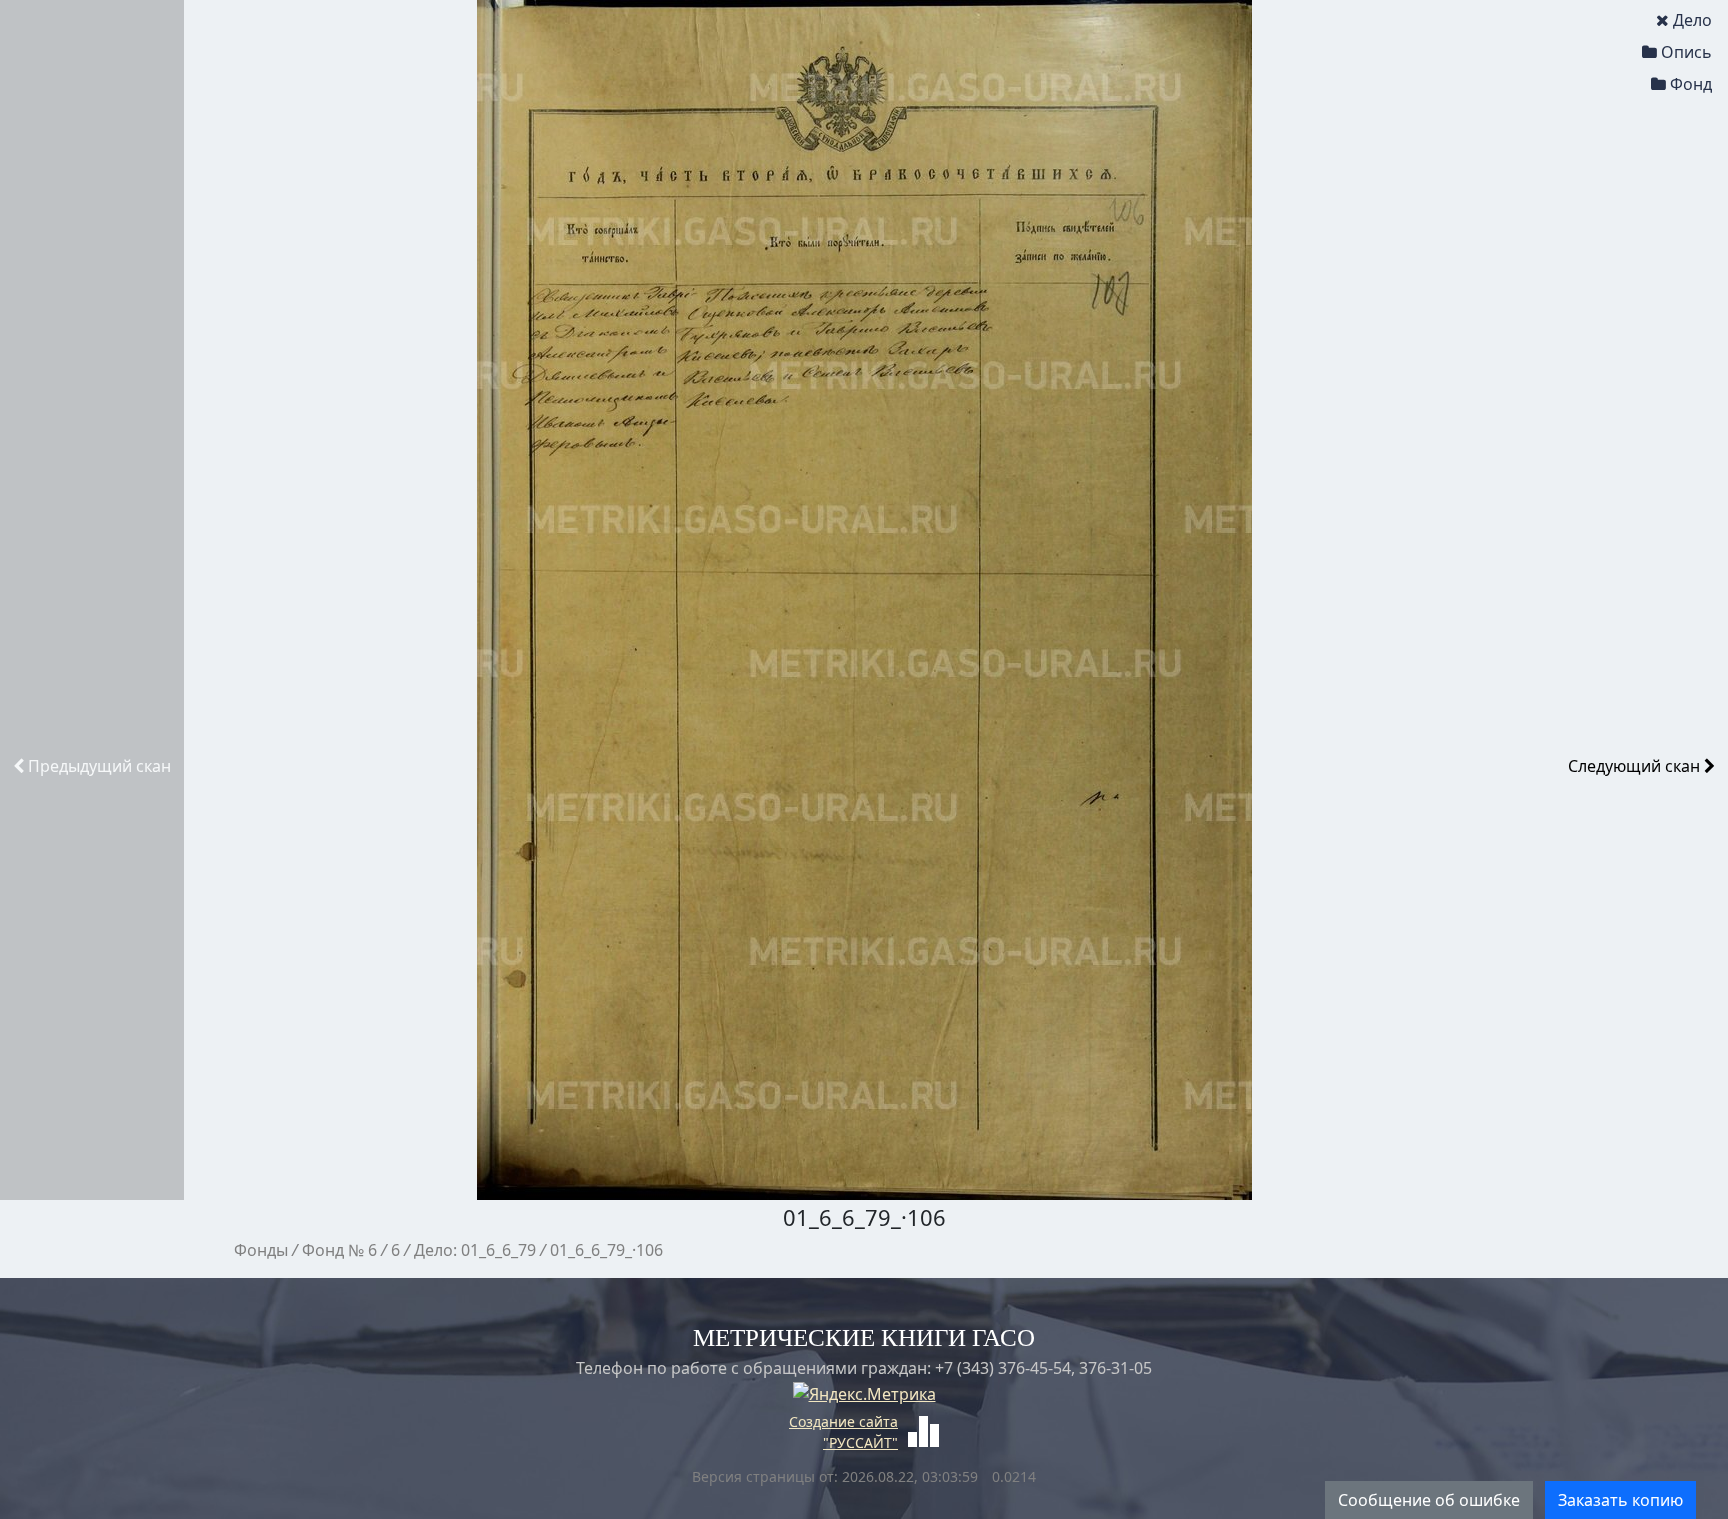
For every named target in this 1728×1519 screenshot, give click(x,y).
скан (99, 766)
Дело (1692, 20)
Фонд (1691, 84)
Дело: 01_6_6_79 (475, 1250)
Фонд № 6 (339, 1250)
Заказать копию (1620, 1500)
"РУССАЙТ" (860, 1442)
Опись (1686, 52)
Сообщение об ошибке (1429, 1500)
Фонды (261, 1250)
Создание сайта (843, 1421)
